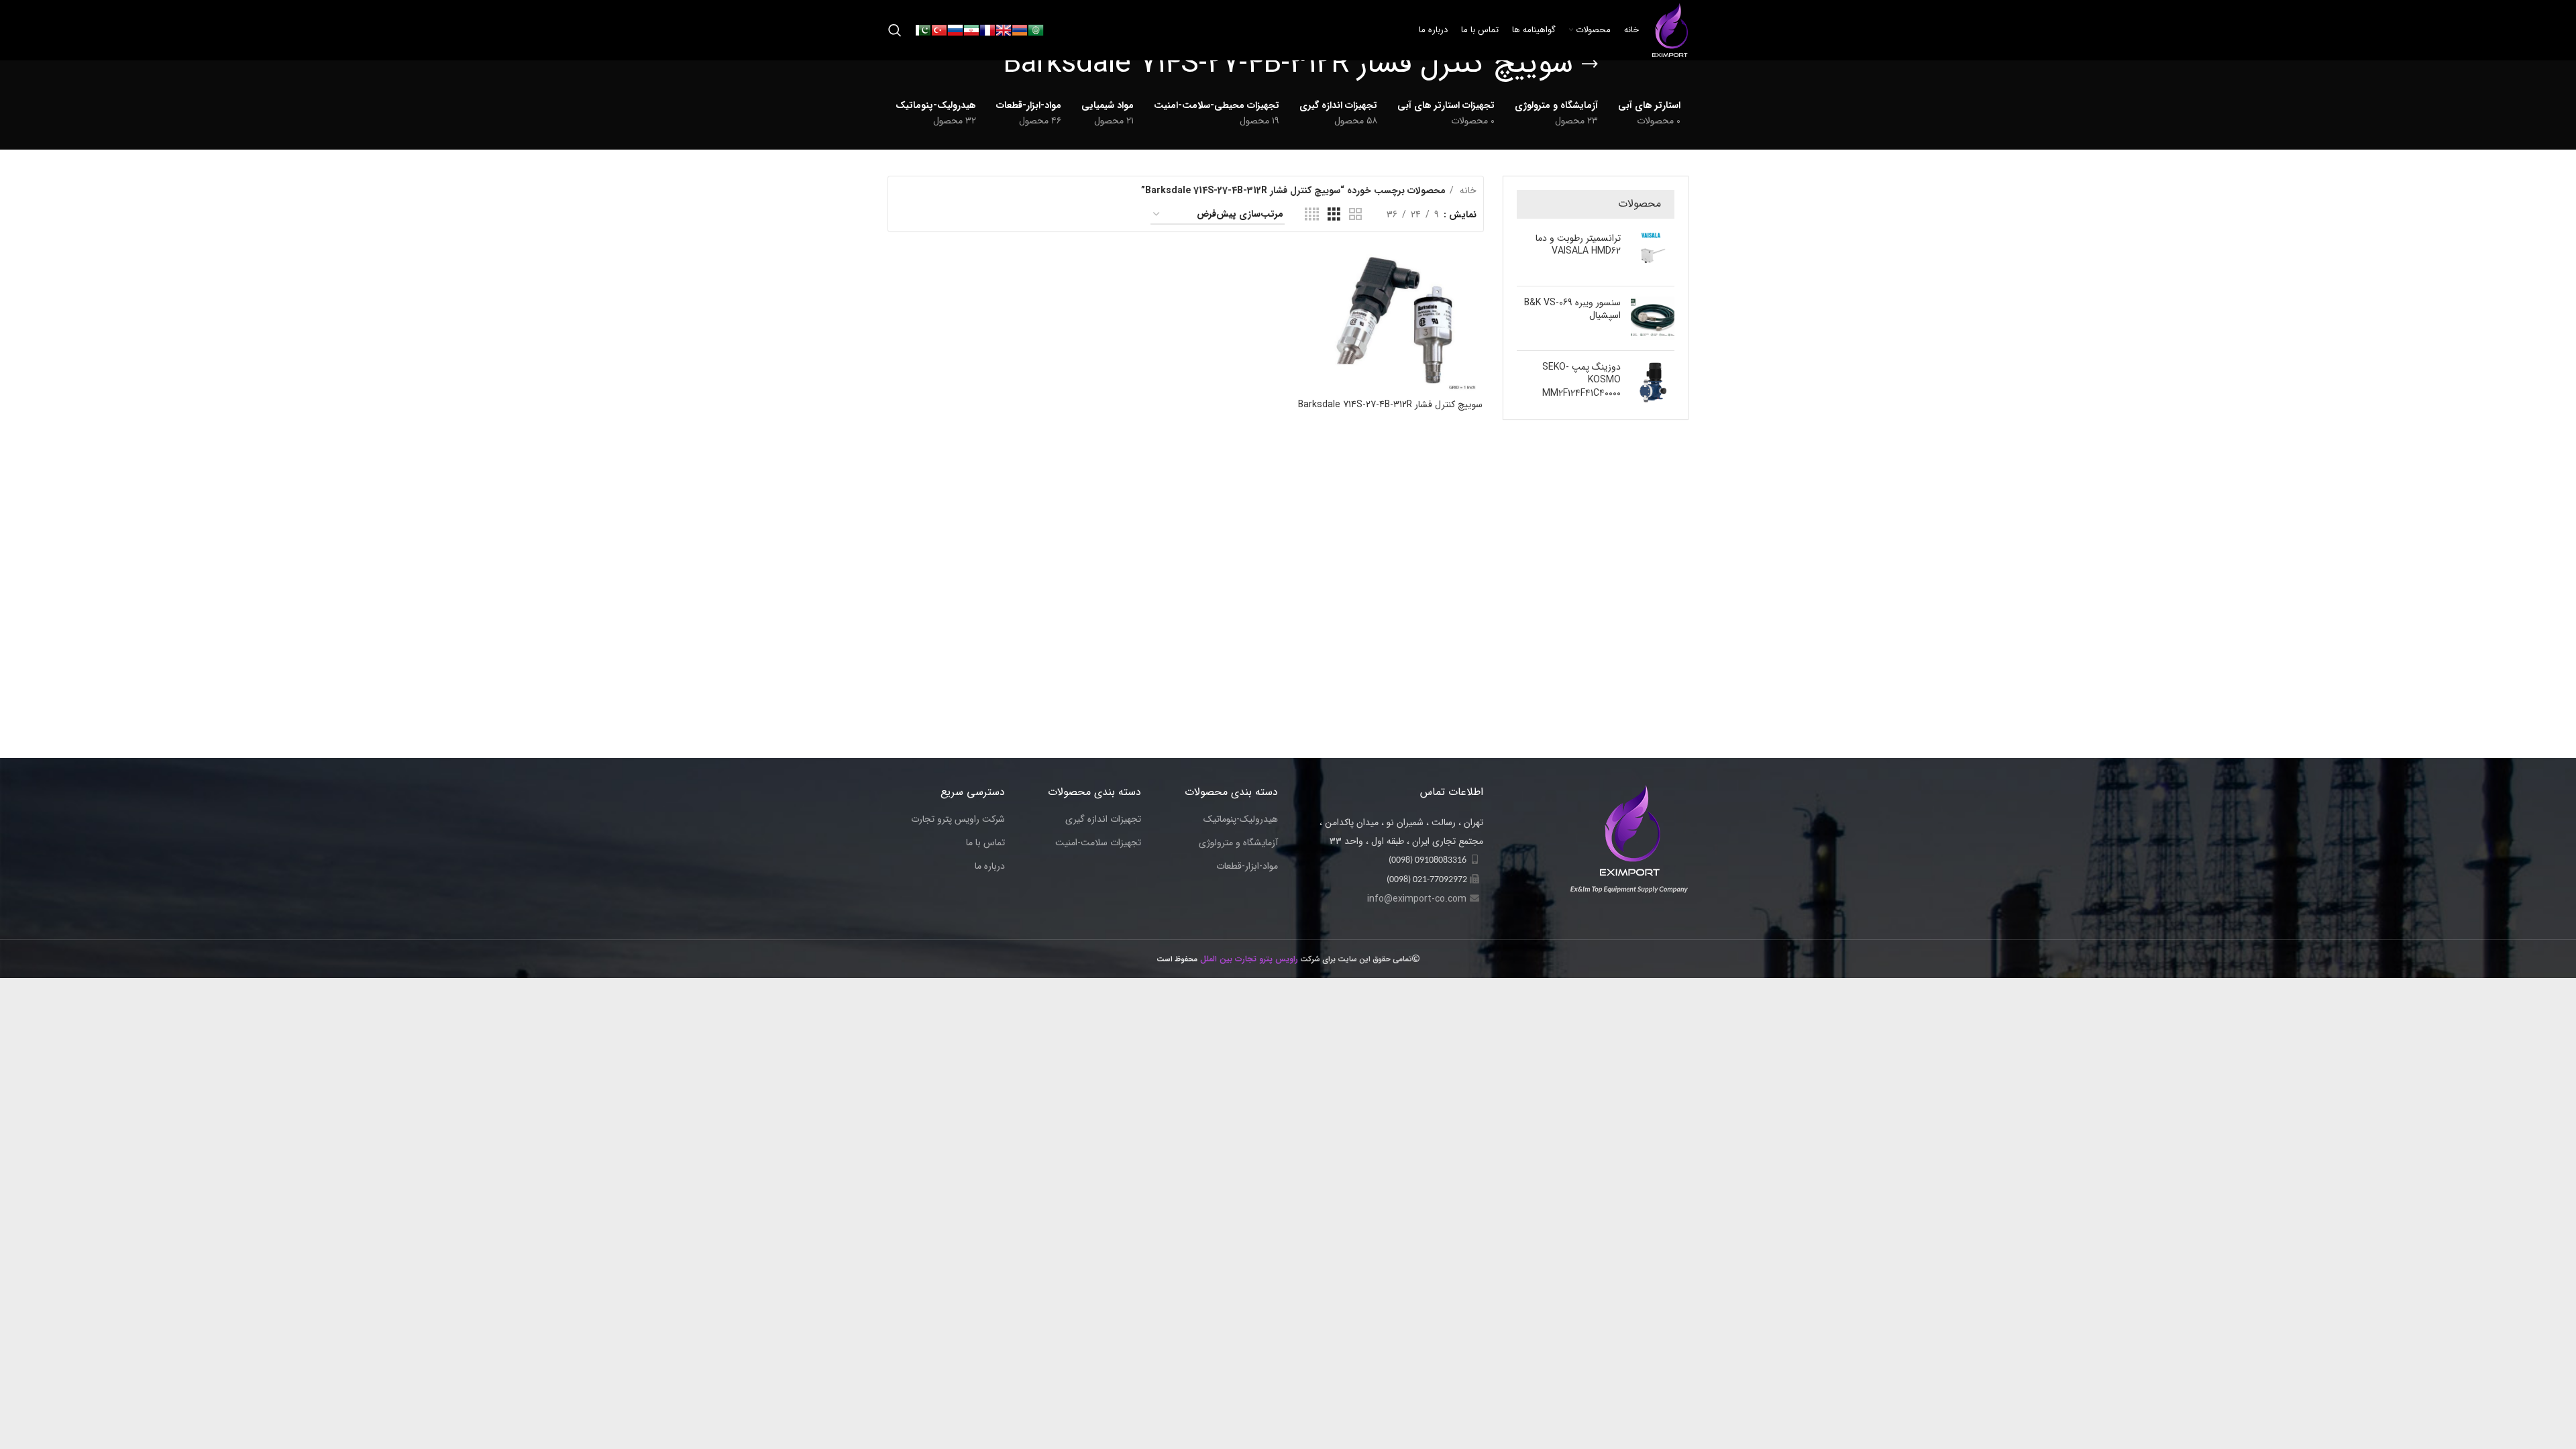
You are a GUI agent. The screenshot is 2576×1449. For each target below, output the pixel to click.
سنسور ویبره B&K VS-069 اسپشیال (1572, 310)
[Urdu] (923, 30)
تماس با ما (985, 843)
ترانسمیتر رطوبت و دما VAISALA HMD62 (1578, 245)
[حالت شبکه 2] (1355, 215)
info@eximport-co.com (1417, 899)
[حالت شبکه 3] (1334, 215)
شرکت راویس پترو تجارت (958, 820)
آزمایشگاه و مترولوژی (1238, 843)
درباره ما (990, 867)
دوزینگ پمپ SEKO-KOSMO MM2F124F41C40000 (1581, 381)
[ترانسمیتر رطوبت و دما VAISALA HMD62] (1653, 254)
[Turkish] (939, 30)
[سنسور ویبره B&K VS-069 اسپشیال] (1653, 318)
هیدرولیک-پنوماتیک (1241, 820)
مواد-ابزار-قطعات (1247, 867)
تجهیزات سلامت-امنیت (1098, 843)
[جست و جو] (895, 30)
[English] (1004, 30)
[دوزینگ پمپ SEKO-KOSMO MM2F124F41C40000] (1653, 383)
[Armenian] (1020, 30)
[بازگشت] (1590, 64)
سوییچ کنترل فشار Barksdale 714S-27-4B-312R (1390, 405)
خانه (1467, 191)
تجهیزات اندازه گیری (1103, 820)
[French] (987, 30)
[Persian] (971, 30)
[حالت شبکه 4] (1312, 215)
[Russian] (955, 30)
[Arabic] (1036, 30)
